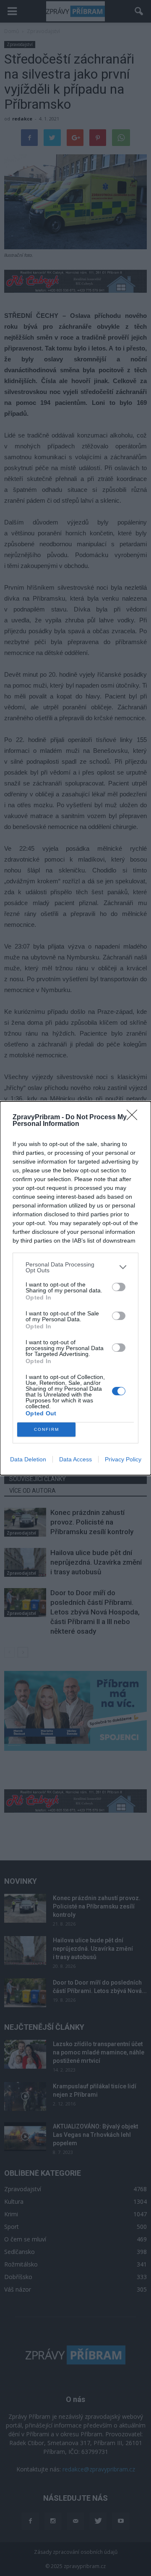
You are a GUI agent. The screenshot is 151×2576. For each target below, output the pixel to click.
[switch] (119, 1287)
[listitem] (75, 1267)
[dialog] (75, 1288)
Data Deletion (28, 1459)
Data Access (75, 1459)
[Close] (135, 1118)
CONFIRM (47, 1429)
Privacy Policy (123, 1459)
